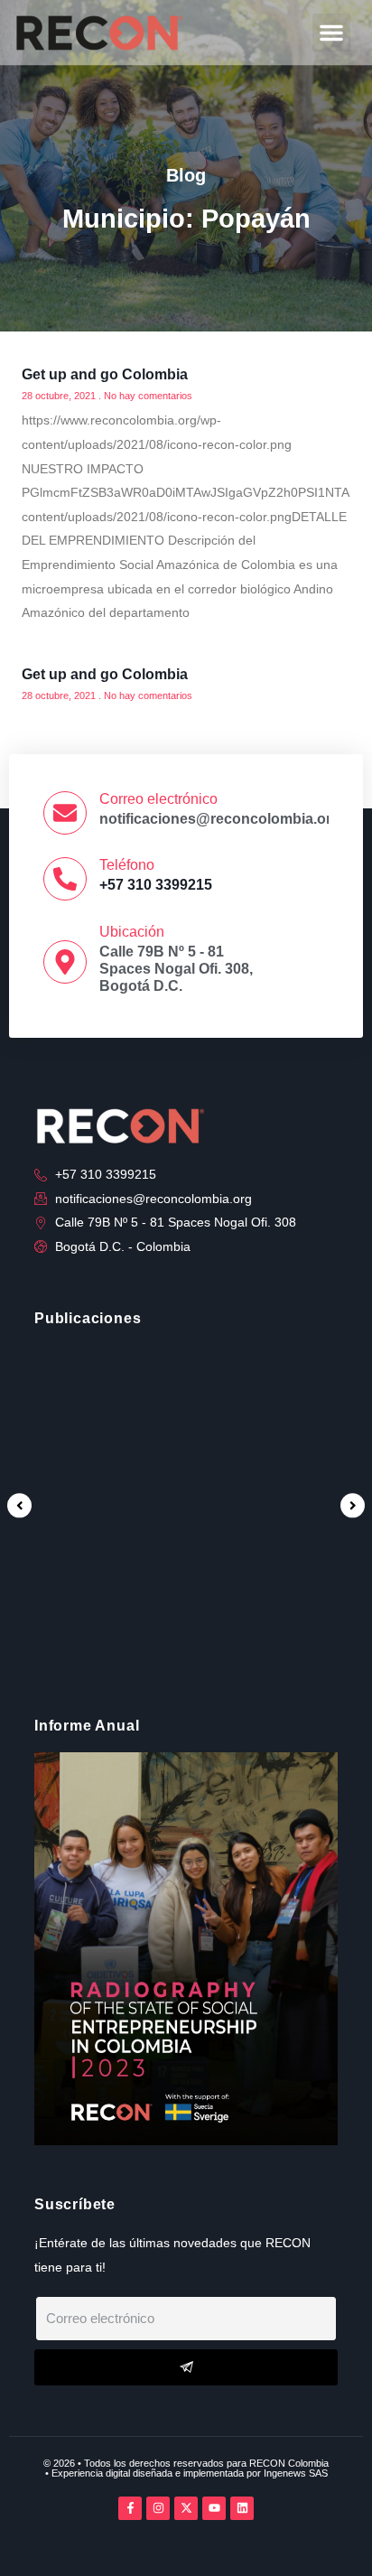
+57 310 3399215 (156, 885)
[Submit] (186, 2367)
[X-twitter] (186, 2508)
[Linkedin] (242, 2508)
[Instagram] (158, 2508)
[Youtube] (214, 2508)
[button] (331, 33)
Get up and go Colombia (105, 374)
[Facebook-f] (130, 2508)
